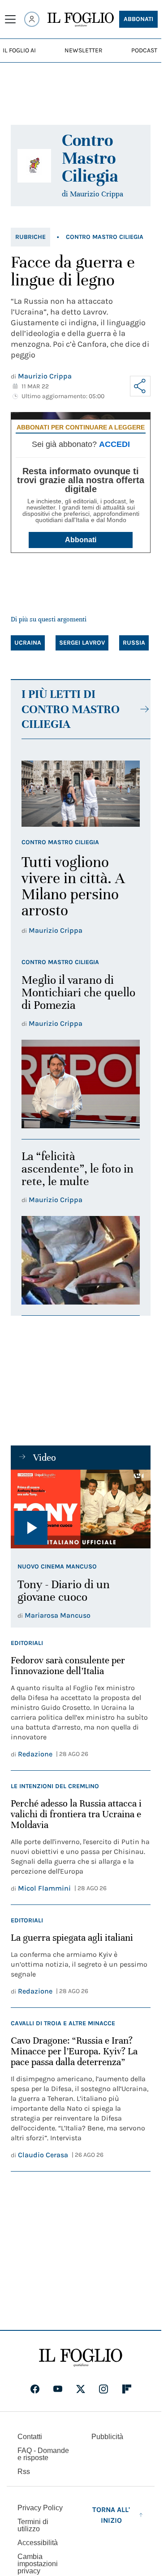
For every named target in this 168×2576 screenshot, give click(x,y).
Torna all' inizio (111, 2515)
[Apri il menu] (10, 19)
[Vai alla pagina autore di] (34, 166)
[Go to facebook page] (35, 2389)
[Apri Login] (32, 19)
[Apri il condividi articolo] (140, 386)
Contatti (30, 2437)
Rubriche (30, 237)
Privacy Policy (40, 2508)
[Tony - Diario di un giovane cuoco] (81, 1509)
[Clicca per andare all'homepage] (81, 2358)
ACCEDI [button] (114, 444)
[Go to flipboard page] (127, 2389)
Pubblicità (107, 2437)
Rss (24, 2472)
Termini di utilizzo (33, 2525)
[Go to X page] (81, 2389)
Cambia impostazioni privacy (38, 2564)
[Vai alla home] (81, 20)
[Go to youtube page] (58, 2389)
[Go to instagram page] (103, 2389)
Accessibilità (38, 2543)
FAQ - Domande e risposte (43, 2454)
